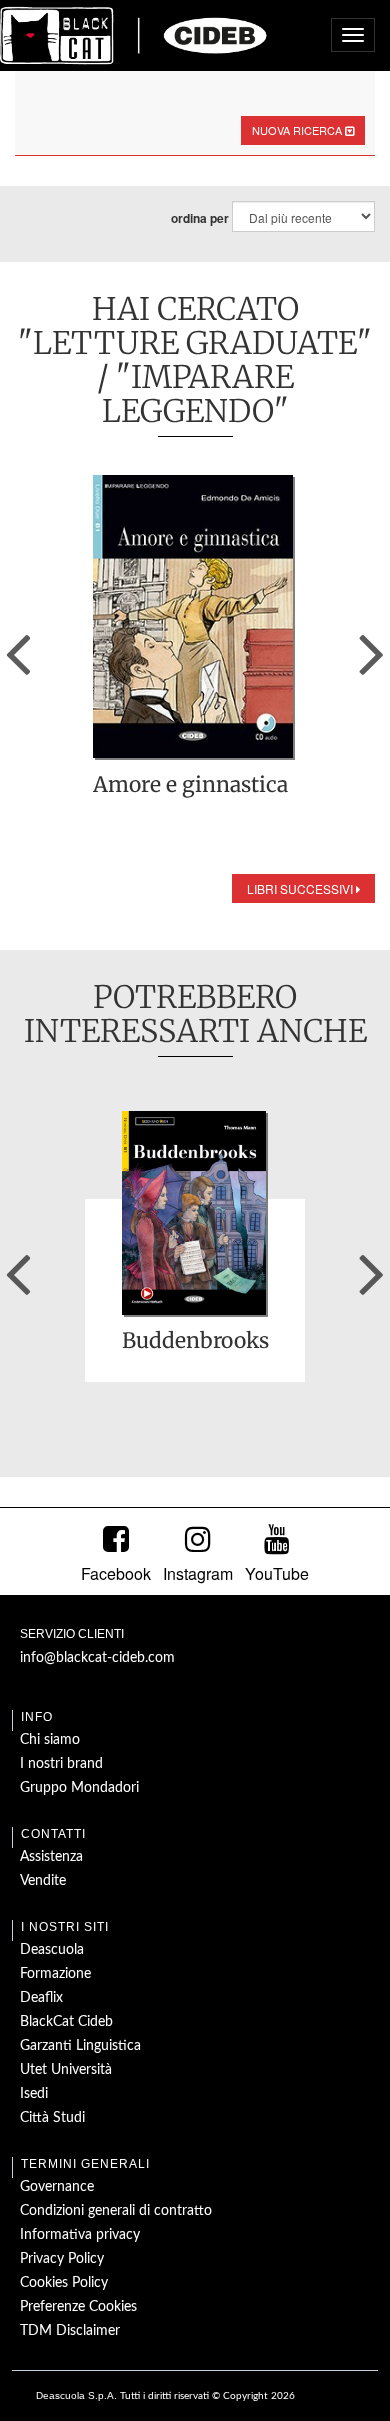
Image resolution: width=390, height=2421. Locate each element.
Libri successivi (301, 888)
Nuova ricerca (298, 130)
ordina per (200, 218)
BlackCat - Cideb (134, 35)
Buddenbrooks (195, 1342)
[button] (18, 647)
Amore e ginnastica (190, 786)
